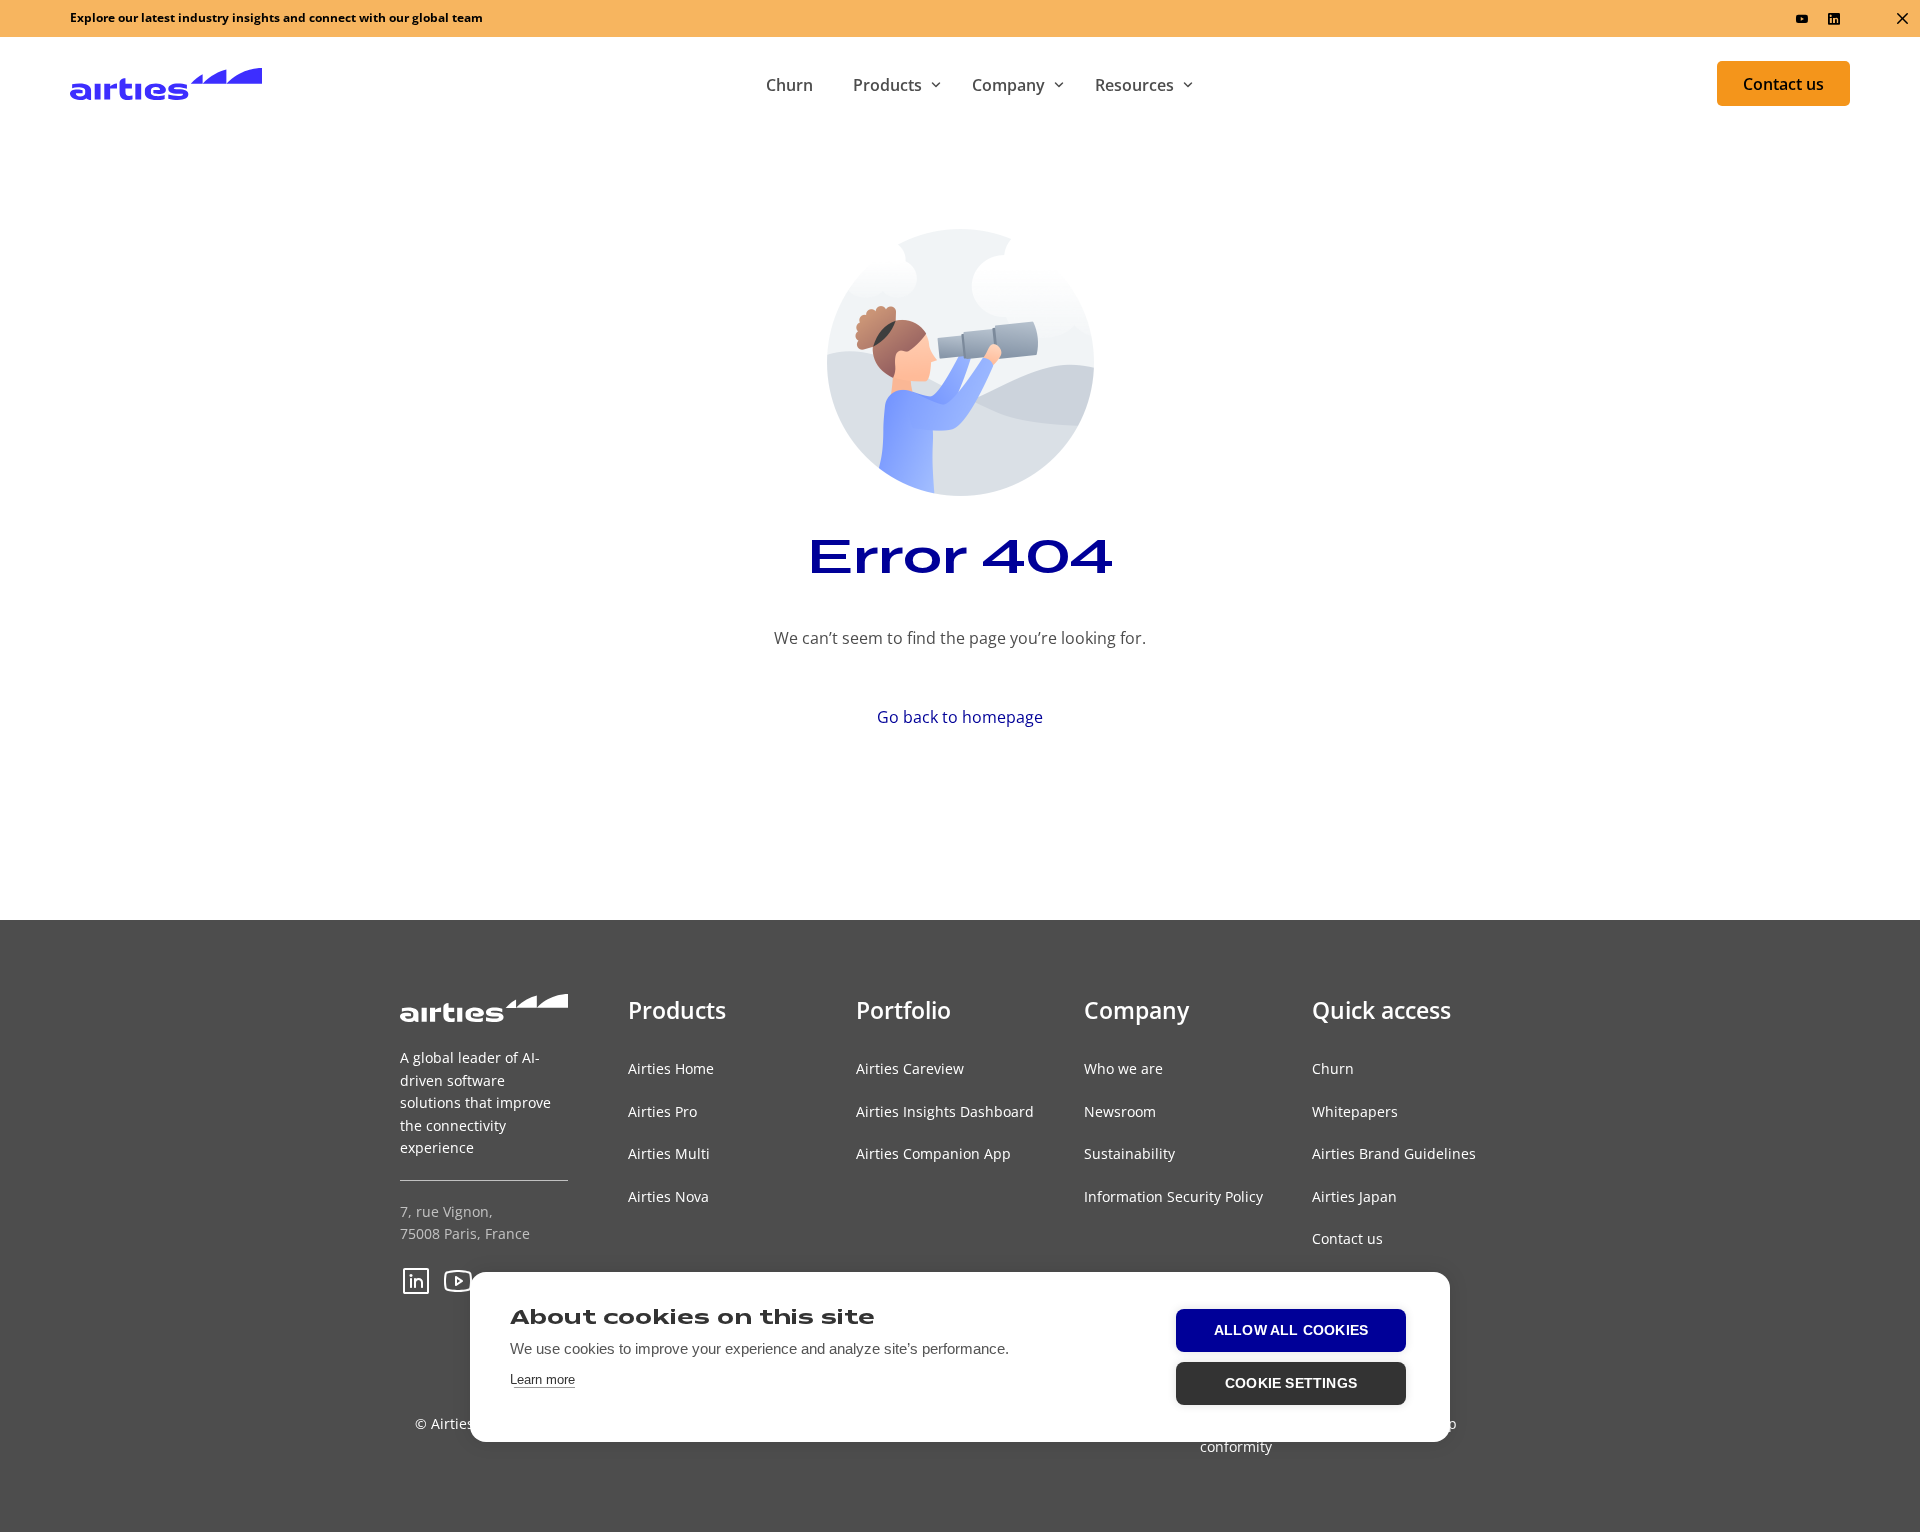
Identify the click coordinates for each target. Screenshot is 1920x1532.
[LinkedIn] (1834, 17)
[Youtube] (1802, 17)
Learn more (542, 1379)
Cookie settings (1291, 1383)
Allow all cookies (1291, 1330)
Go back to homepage (960, 717)
